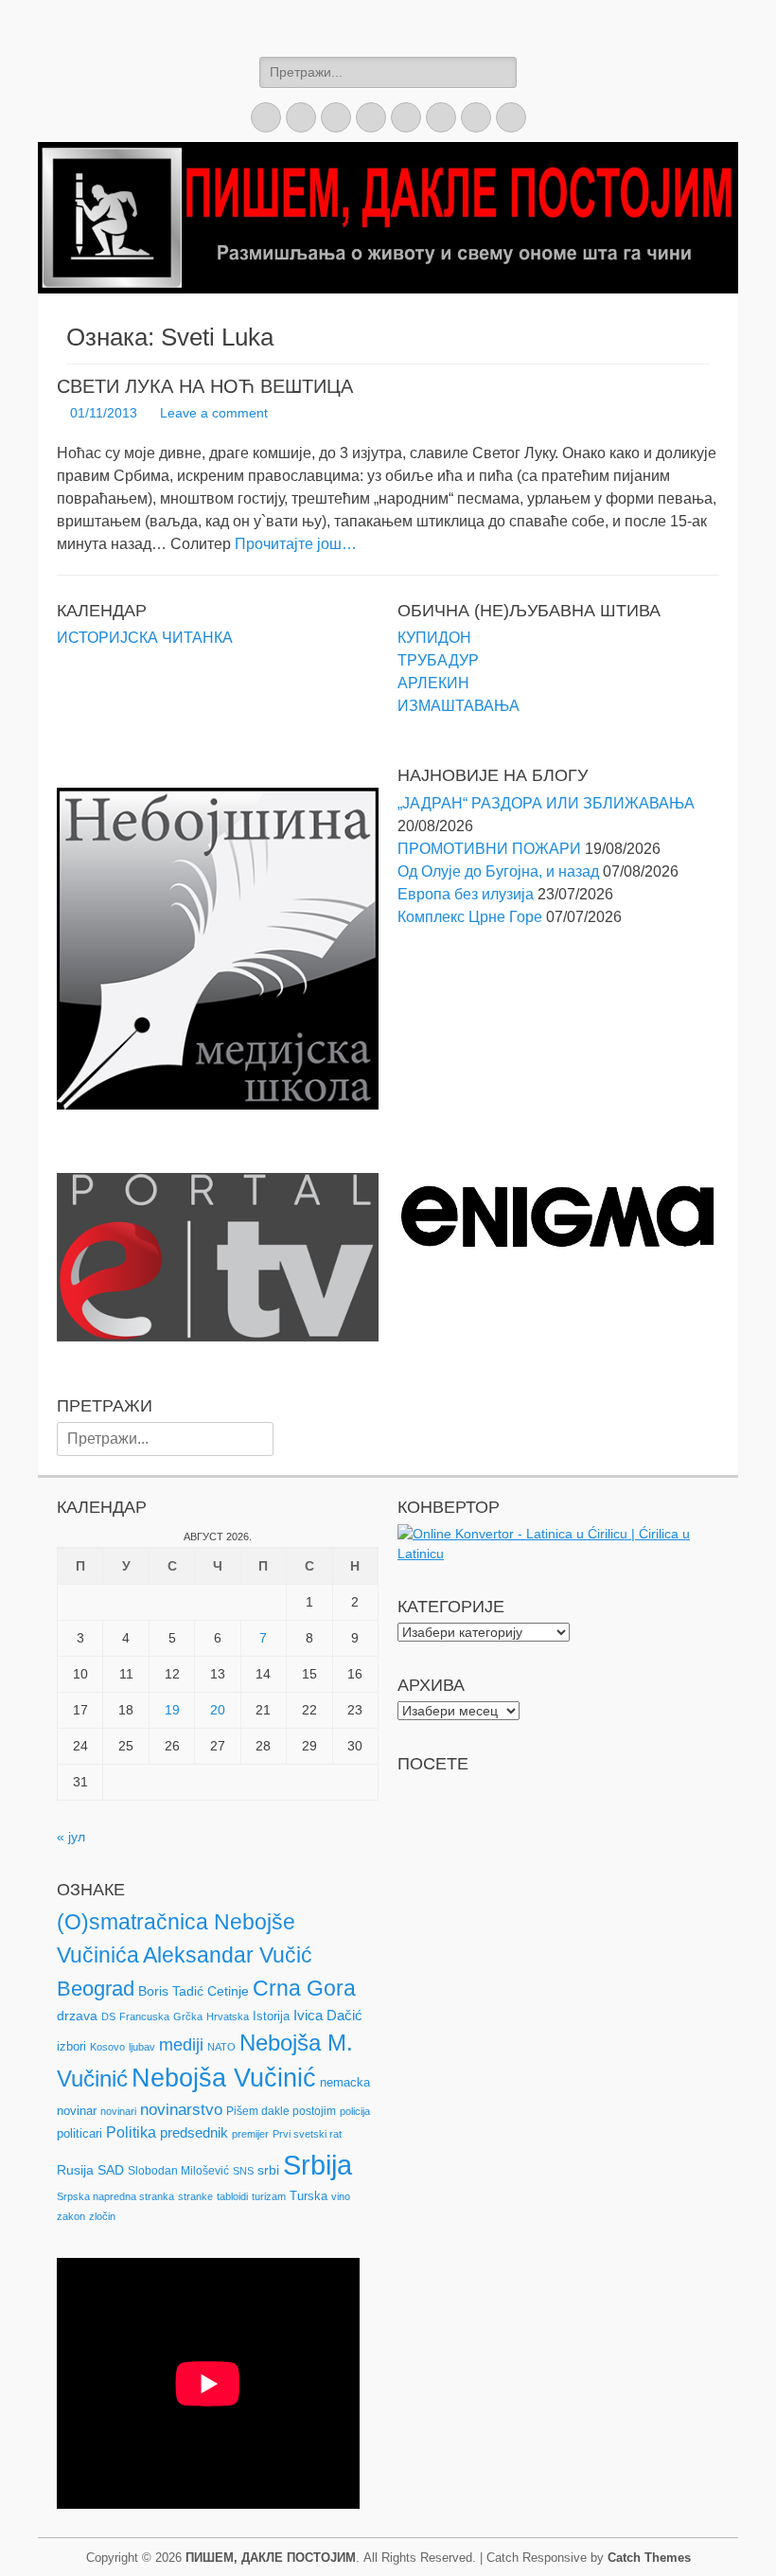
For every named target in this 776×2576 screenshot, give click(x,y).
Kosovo (107, 2047)
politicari (79, 2133)
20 (218, 1710)
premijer (250, 2134)
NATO (221, 2047)
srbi (268, 2170)
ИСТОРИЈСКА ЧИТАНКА (145, 638)
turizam (269, 2196)
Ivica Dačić (328, 2016)
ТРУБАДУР (438, 660)
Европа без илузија (466, 894)
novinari (118, 2111)
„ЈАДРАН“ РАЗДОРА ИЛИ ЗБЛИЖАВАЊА (546, 803)
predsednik (194, 2133)
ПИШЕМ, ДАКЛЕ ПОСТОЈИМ (271, 2558)
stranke (195, 2196)
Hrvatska (228, 2016)
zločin (102, 2216)
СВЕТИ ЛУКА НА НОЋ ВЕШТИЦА (205, 386)
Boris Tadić (171, 1991)
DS (108, 2016)
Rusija (75, 2170)
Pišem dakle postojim (281, 2111)
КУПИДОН (434, 638)
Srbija (317, 2165)
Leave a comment (214, 413)
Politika (131, 2132)
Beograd (96, 1989)
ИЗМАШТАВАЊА (459, 706)
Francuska (144, 2016)
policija (355, 2111)
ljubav (142, 2047)
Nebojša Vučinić (224, 2078)
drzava (77, 2016)
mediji (181, 2045)
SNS (243, 2171)
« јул (71, 1837)
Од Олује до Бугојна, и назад (498, 871)
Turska (309, 2196)
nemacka (345, 2082)
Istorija (271, 2016)
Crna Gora (304, 1988)
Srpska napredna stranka (115, 2196)
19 (172, 1710)
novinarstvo (181, 2110)
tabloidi (232, 2196)
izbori (71, 2046)
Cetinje (228, 1991)
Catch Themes (649, 2558)
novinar (77, 2111)
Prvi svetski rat (307, 2134)
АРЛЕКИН (433, 683)
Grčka (188, 2016)
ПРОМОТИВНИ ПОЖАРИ (489, 849)
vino (341, 2196)
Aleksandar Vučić (228, 1955)
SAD (111, 2170)
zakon (71, 2216)
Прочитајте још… (296, 544)
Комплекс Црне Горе (470, 917)
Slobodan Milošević (178, 2171)
